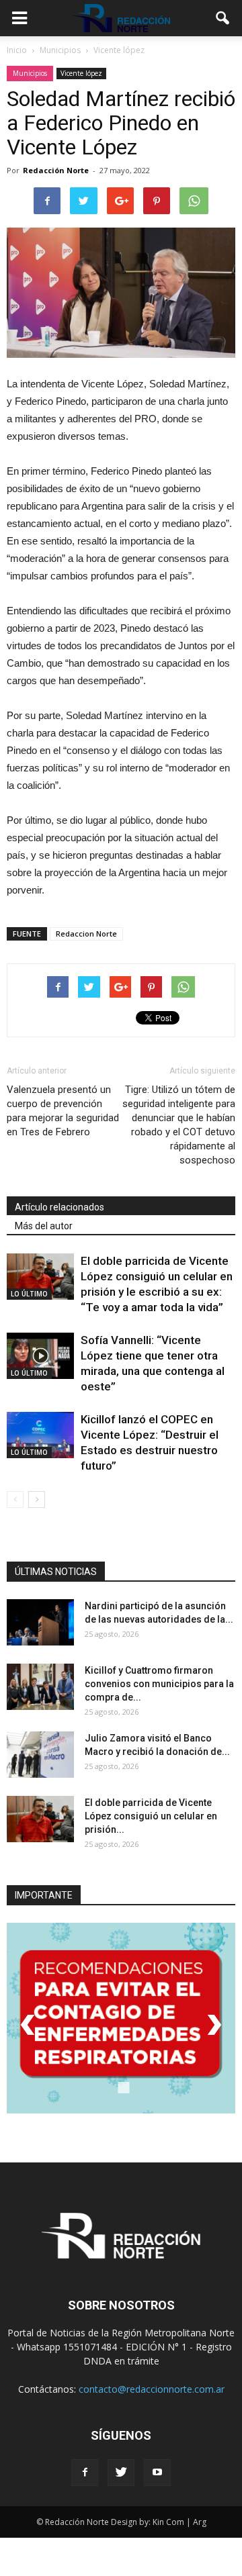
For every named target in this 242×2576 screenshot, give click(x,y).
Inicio (17, 50)
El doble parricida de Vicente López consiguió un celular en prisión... (151, 1816)
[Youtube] (157, 2473)
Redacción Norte (56, 170)
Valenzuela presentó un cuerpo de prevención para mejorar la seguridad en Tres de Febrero (63, 1111)
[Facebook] (85, 2473)
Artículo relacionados (59, 1207)
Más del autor (44, 1226)
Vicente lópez (81, 73)
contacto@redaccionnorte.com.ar (152, 2389)
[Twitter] (121, 2473)
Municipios (30, 73)
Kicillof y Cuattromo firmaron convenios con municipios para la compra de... (159, 1684)
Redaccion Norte (86, 934)
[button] (223, 18)
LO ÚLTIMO (29, 1294)
